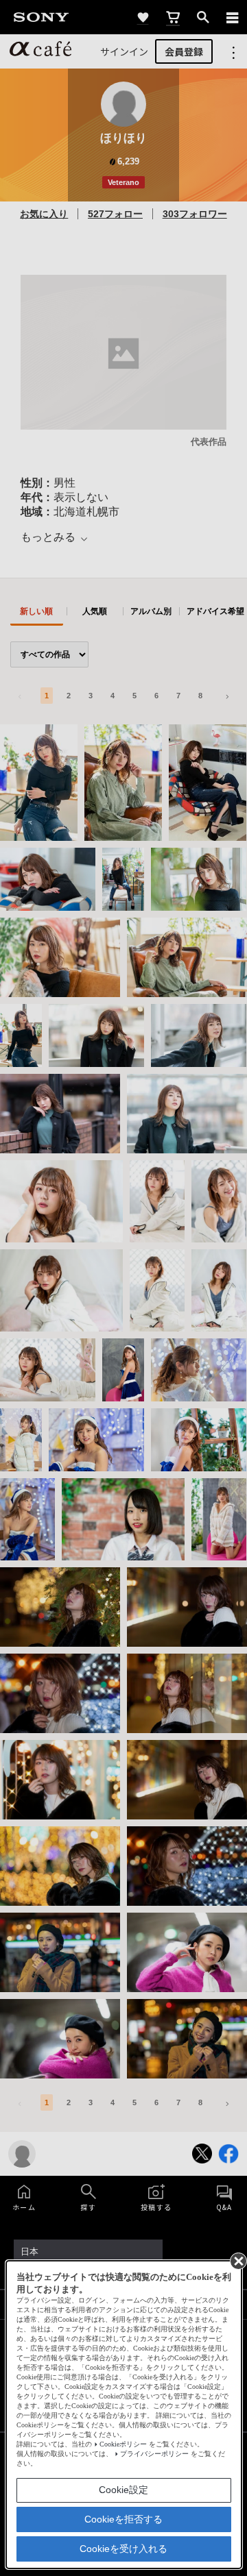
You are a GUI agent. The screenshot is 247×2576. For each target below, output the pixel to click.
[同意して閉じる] (237, 2260)
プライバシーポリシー (154, 2454)
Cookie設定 (123, 2490)
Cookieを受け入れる (123, 2549)
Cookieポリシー (123, 2444)
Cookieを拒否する (123, 2519)
